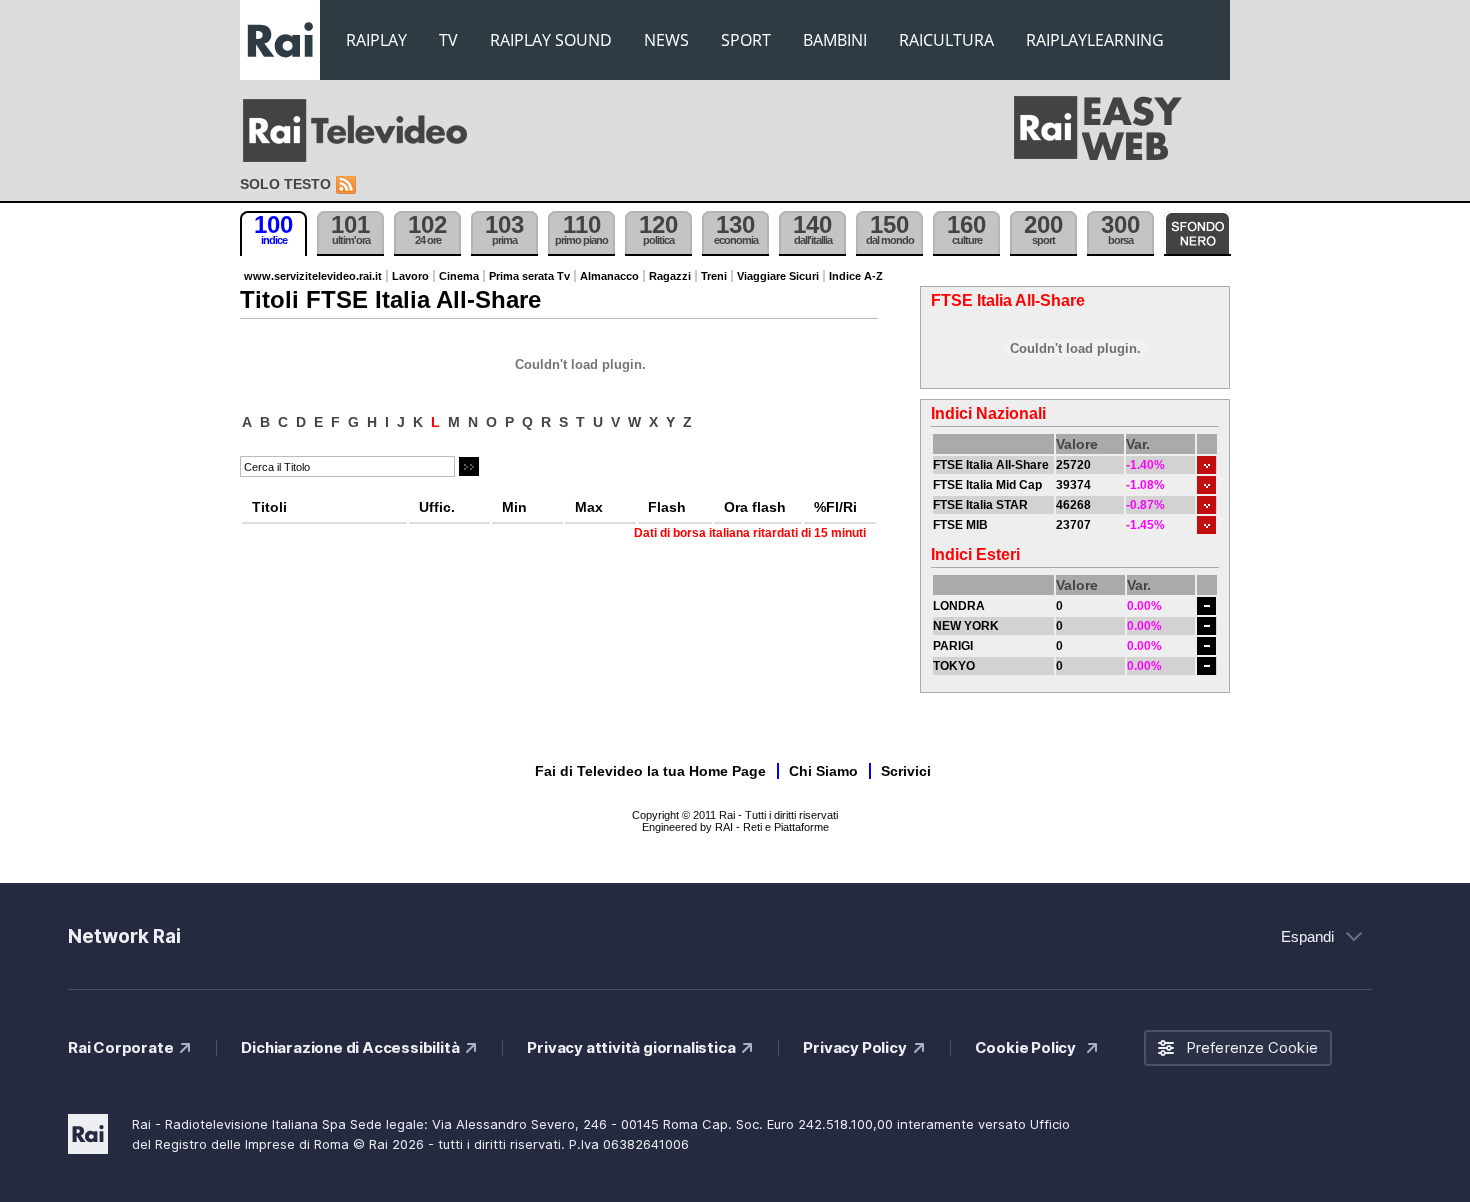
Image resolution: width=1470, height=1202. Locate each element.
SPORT (746, 40)
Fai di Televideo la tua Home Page (650, 771)
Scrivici (906, 771)
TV (448, 40)
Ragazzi (670, 276)
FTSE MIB (960, 525)
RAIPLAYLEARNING (1095, 40)
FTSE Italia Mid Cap (987, 485)
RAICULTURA (946, 40)
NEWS (666, 40)
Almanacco (609, 276)
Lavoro (410, 276)
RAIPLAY (376, 40)
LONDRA (959, 606)
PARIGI (953, 646)
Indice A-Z (856, 276)
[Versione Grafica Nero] (1197, 233)
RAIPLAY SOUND (551, 40)
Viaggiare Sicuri (778, 276)
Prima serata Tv (529, 276)
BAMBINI (835, 40)
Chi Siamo (823, 771)
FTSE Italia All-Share (991, 465)
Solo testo (285, 184)
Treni (714, 276)
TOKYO (954, 666)
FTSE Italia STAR (980, 505)
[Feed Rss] (348, 185)
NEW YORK (966, 626)
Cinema (459, 276)
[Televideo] (365, 131)
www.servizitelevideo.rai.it (313, 276)
